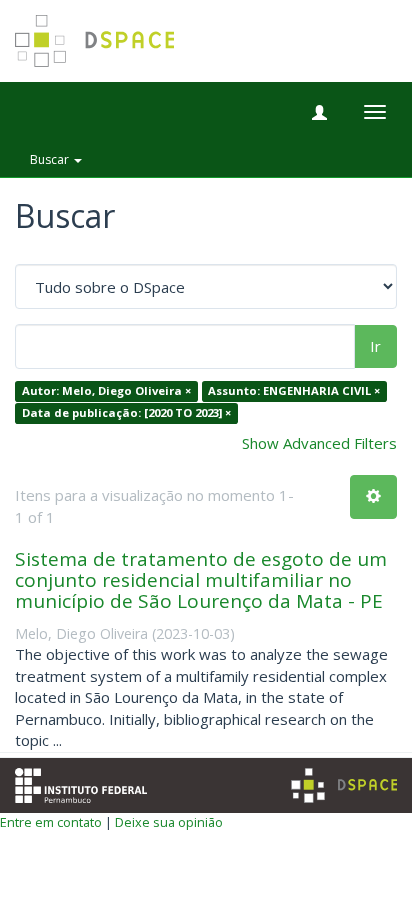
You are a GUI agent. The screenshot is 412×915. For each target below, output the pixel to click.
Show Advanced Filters (319, 443)
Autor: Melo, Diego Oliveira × (106, 391)
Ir (375, 346)
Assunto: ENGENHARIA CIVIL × (294, 391)
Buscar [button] (51, 159)
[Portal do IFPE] (81, 783)
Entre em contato (51, 822)
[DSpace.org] (344, 785)
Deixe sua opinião (169, 822)
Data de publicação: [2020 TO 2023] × (126, 412)
